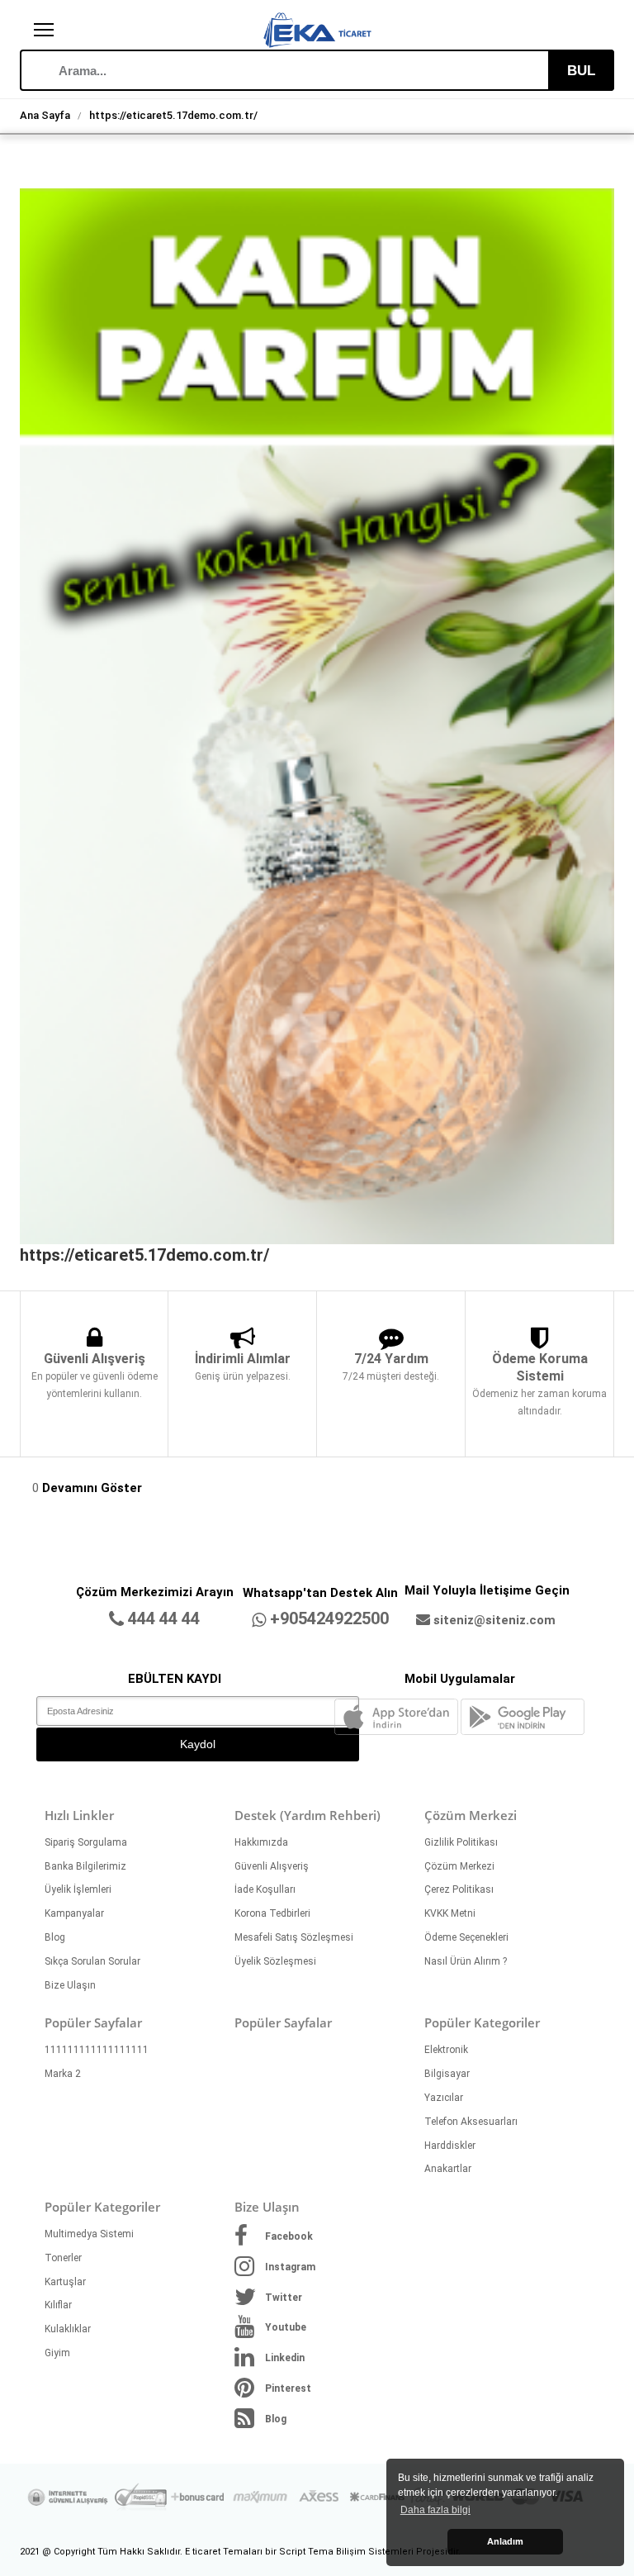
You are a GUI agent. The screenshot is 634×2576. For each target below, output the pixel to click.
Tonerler (63, 2258)
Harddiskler (450, 2146)
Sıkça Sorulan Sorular (92, 1961)
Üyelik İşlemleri (78, 1889)
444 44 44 (164, 1618)
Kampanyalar (74, 1913)
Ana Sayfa (45, 115)
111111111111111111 (97, 2050)
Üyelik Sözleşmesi (275, 1961)
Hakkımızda (261, 1842)
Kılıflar (58, 2305)
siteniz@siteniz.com (494, 1620)
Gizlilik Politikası (461, 1842)
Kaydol (198, 1744)
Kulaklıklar (68, 2329)
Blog (55, 1937)
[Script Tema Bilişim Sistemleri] (317, 21)
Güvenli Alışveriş (272, 1866)
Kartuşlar (65, 2282)
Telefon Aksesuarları (471, 2122)
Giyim (57, 2353)
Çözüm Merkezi (459, 1866)
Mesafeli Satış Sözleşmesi (294, 1937)
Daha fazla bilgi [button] (435, 2510)
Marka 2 (63, 2074)
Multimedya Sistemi (89, 2234)
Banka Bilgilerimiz (85, 1866)
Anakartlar (448, 2169)
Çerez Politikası (459, 1889)
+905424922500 (329, 1618)
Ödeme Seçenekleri (466, 1937)
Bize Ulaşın (70, 1985)
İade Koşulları (265, 1889)
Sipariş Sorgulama (86, 1842)
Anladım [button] (505, 2541)
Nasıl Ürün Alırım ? (466, 1961)
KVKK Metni (450, 1913)
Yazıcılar (444, 2098)
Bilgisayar (447, 2074)
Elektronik (446, 2050)
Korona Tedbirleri (272, 1913)
